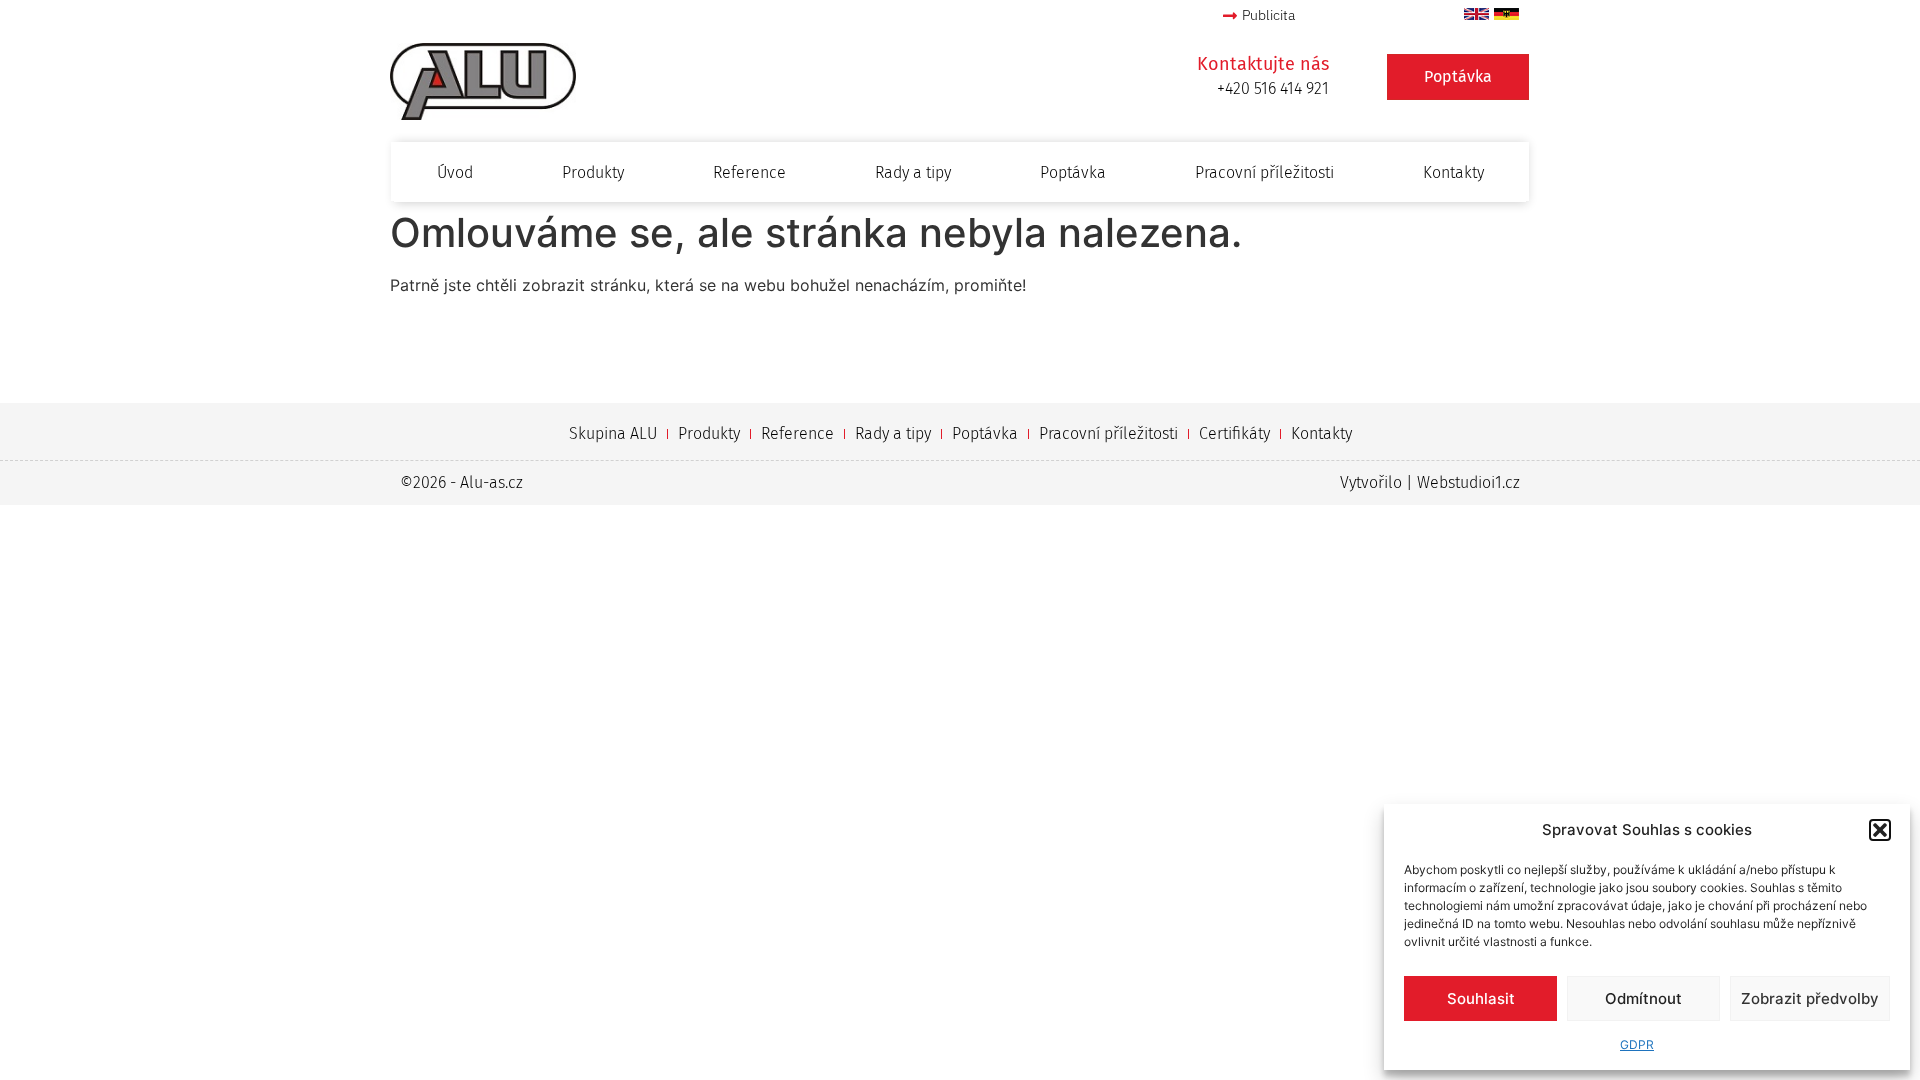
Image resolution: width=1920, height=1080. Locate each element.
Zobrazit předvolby (1810, 998)
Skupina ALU (613, 433)
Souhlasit (1481, 998)
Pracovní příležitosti (1264, 172)
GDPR (1637, 1044)
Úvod (455, 172)
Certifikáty (1234, 433)
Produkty (593, 172)
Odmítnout (1643, 998)
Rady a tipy (913, 172)
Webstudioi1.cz (1468, 482)
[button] (1880, 830)
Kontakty (1453, 172)
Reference (749, 172)
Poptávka (1073, 172)
